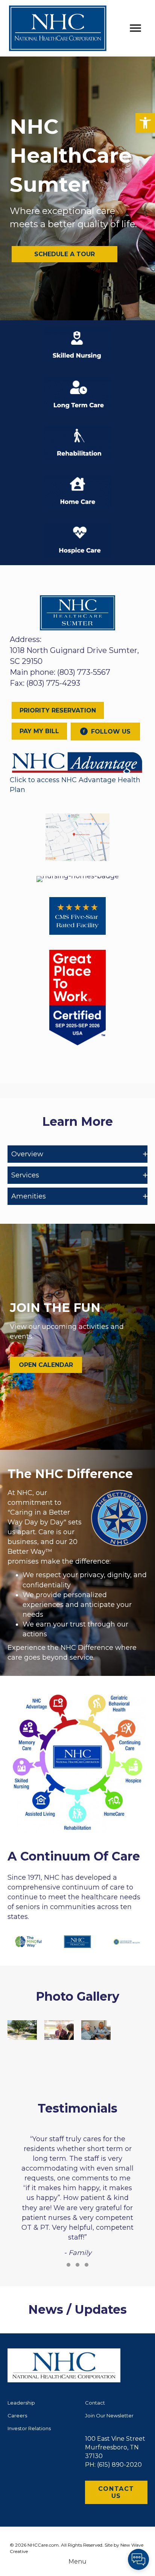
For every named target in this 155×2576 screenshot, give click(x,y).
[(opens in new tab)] (77, 762)
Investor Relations (29, 2428)
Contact (95, 2403)
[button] (145, 123)
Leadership (21, 2403)
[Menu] (135, 28)
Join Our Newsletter (109, 2415)
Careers (17, 2415)
